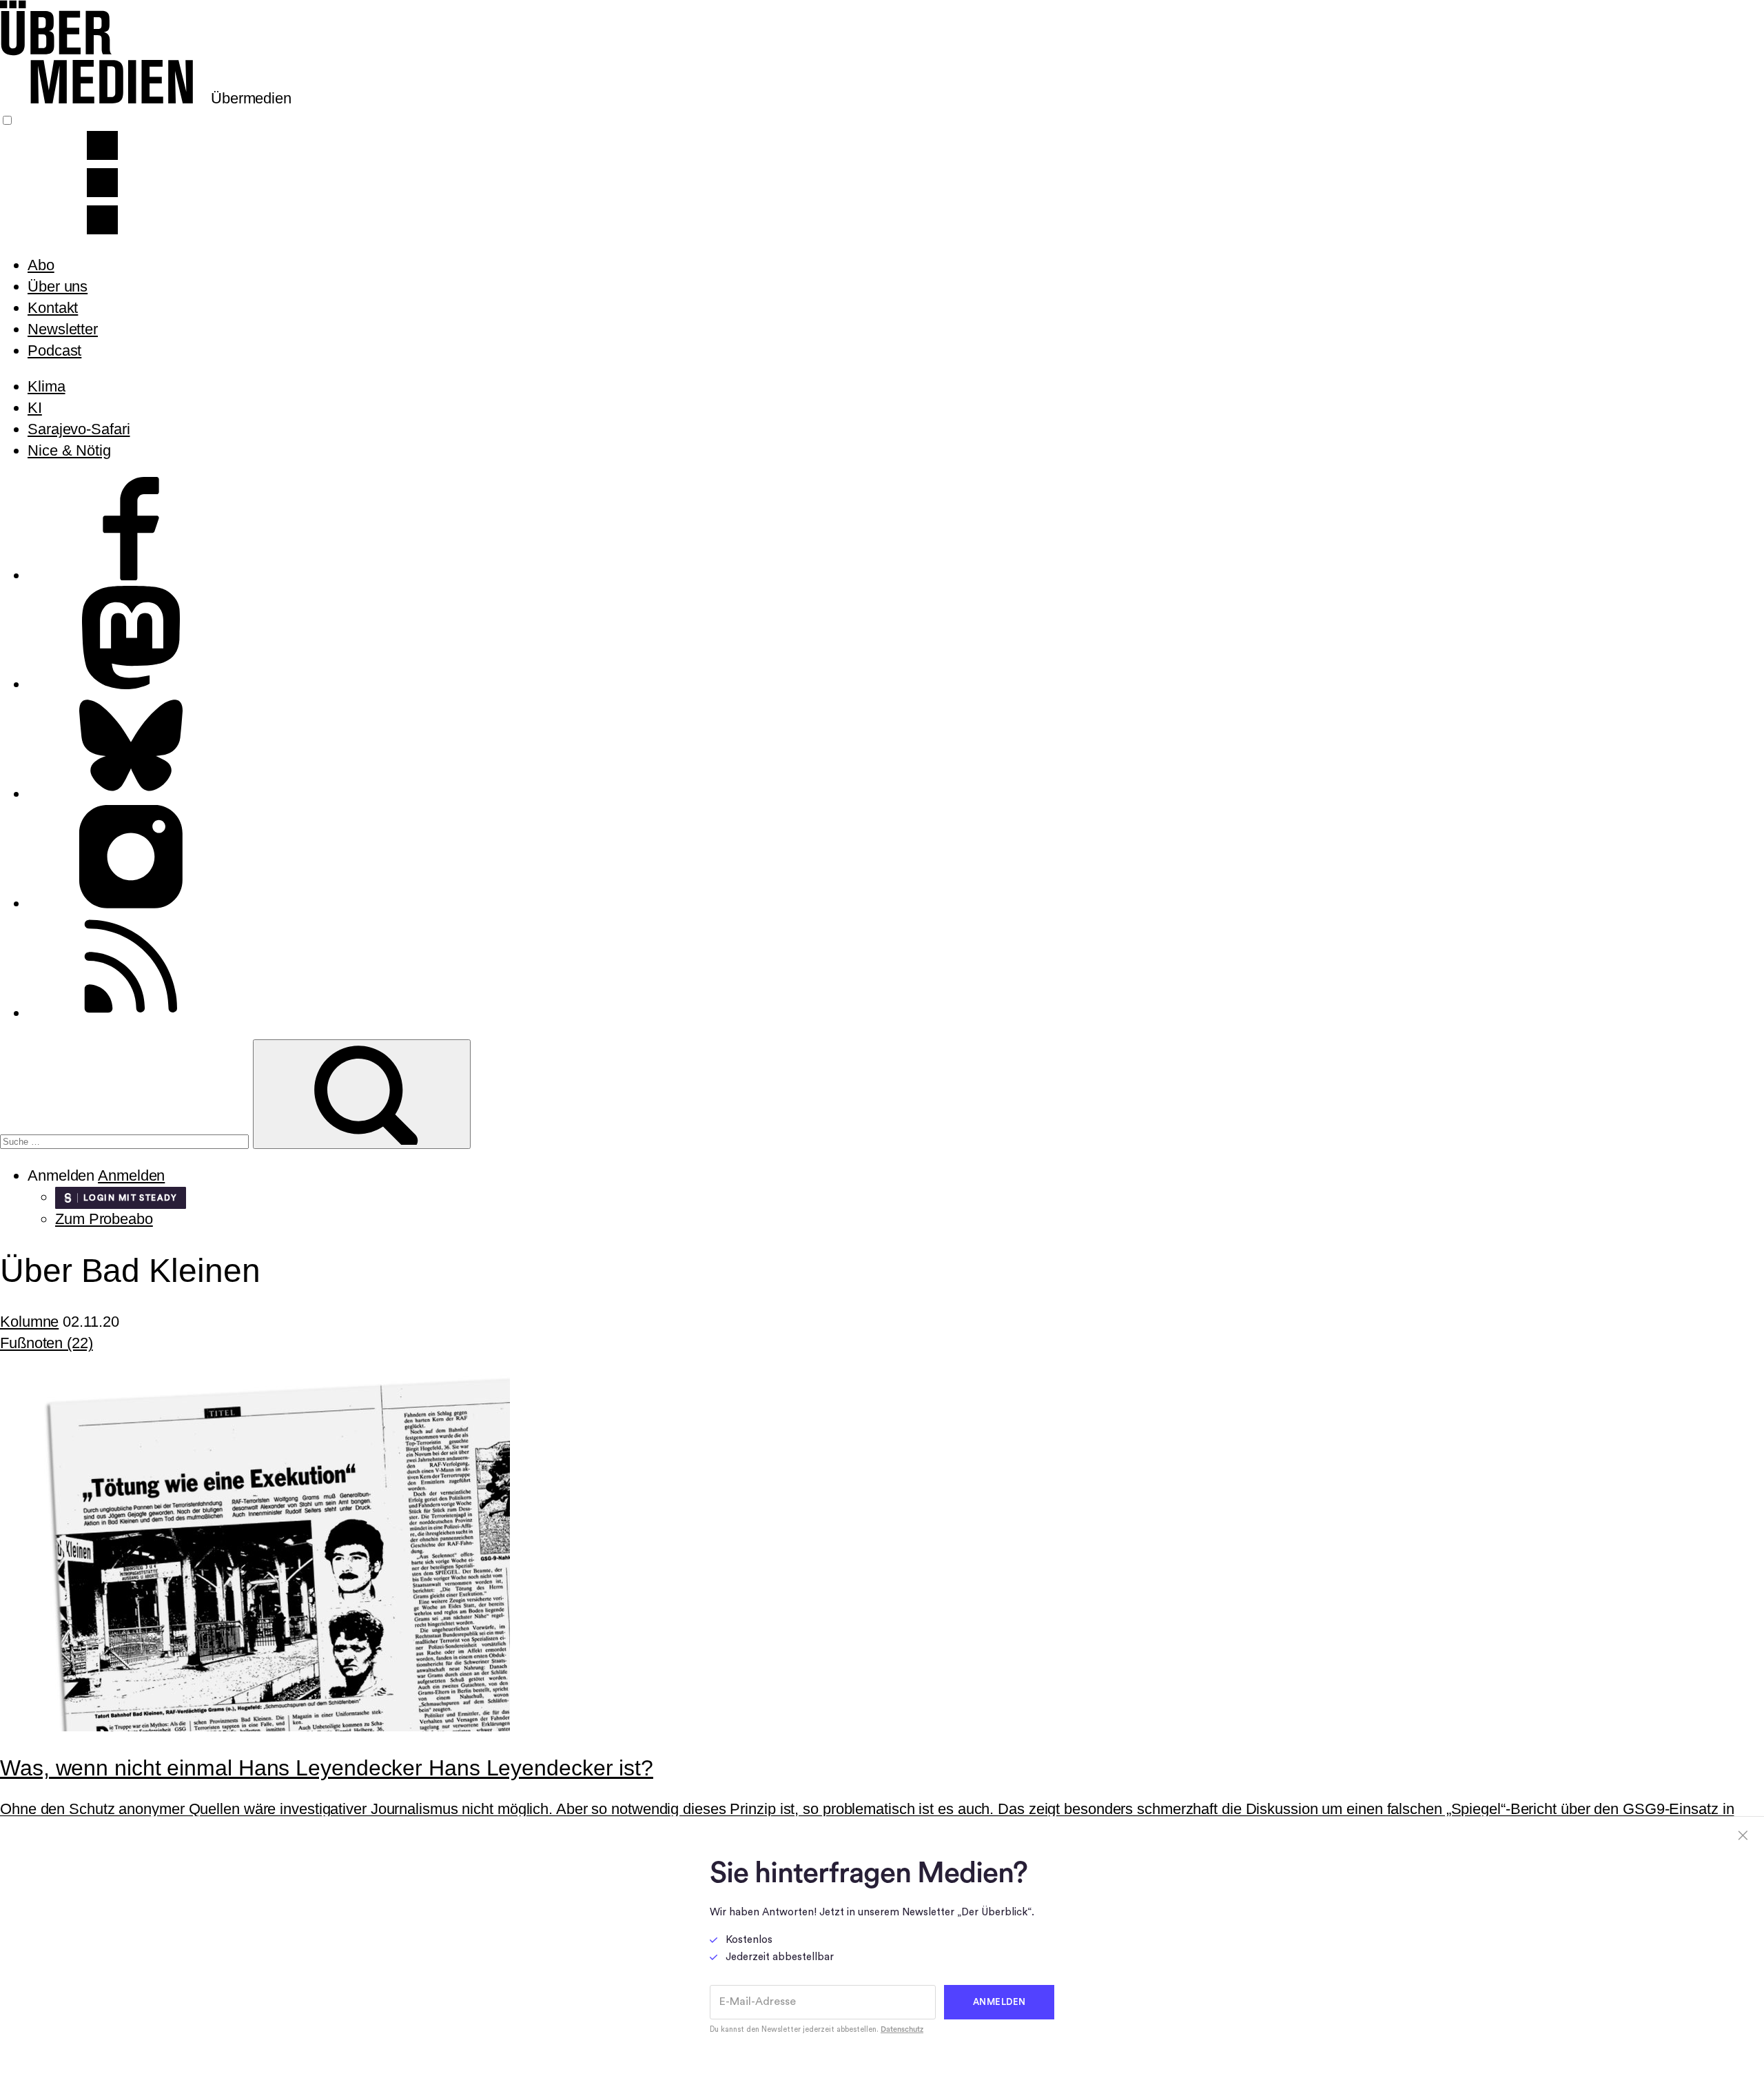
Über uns (58, 286)
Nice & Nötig (69, 450)
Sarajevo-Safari (79, 429)
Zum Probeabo (104, 1219)
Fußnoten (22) (47, 1343)
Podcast (54, 350)
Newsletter (63, 329)
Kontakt (53, 308)
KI (35, 408)
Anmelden (131, 1175)
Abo (41, 265)
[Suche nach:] (126, 1140)
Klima (47, 386)
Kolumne (29, 1322)
